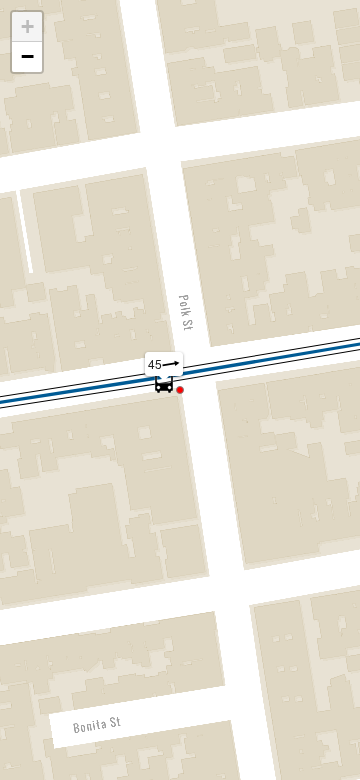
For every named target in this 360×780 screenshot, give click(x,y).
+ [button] (27, 26)
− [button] (27, 56)
